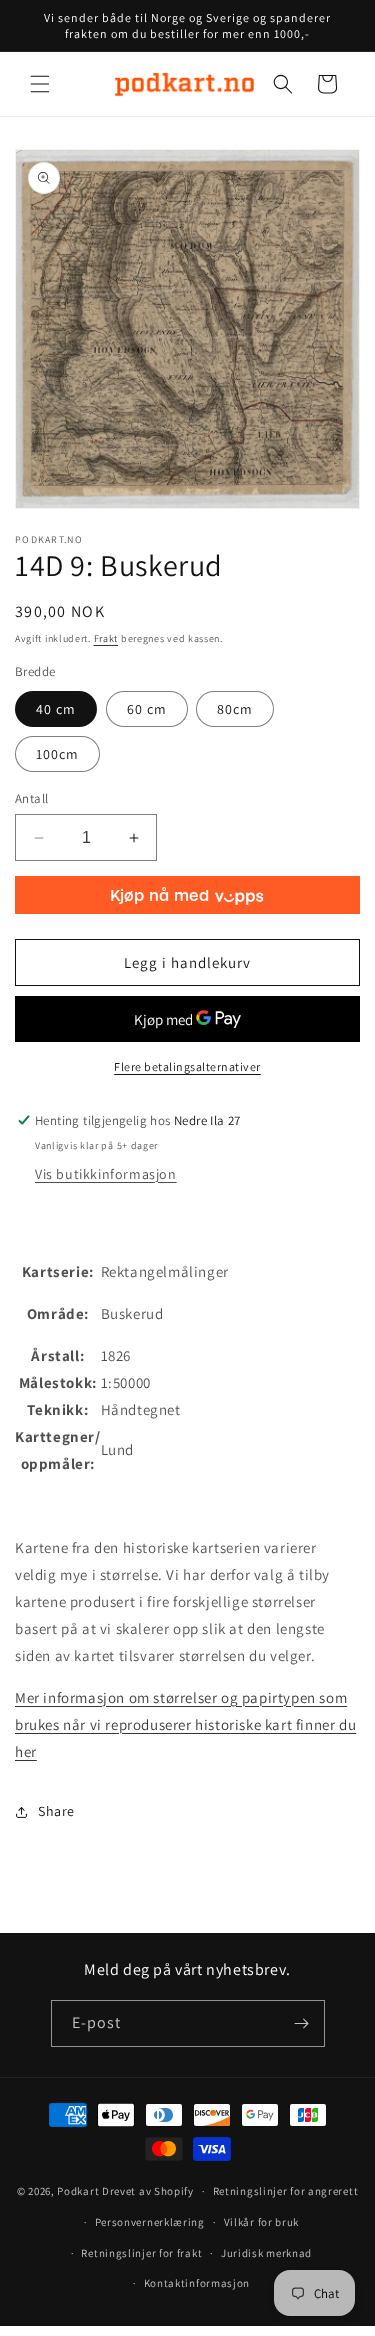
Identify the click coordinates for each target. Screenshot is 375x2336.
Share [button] (56, 1811)
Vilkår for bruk (262, 2222)
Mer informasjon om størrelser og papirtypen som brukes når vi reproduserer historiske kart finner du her (185, 1724)
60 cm (147, 709)
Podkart (78, 2191)
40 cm (56, 709)
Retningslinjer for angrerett (286, 2191)
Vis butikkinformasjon (106, 1174)
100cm (57, 754)
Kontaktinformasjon (197, 2283)
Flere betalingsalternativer (187, 1066)
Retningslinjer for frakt (141, 2253)
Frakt (106, 638)
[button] (40, 84)
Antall (31, 798)
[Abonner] (302, 2023)
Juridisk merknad (266, 2253)
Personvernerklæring (150, 2222)
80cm (235, 709)
